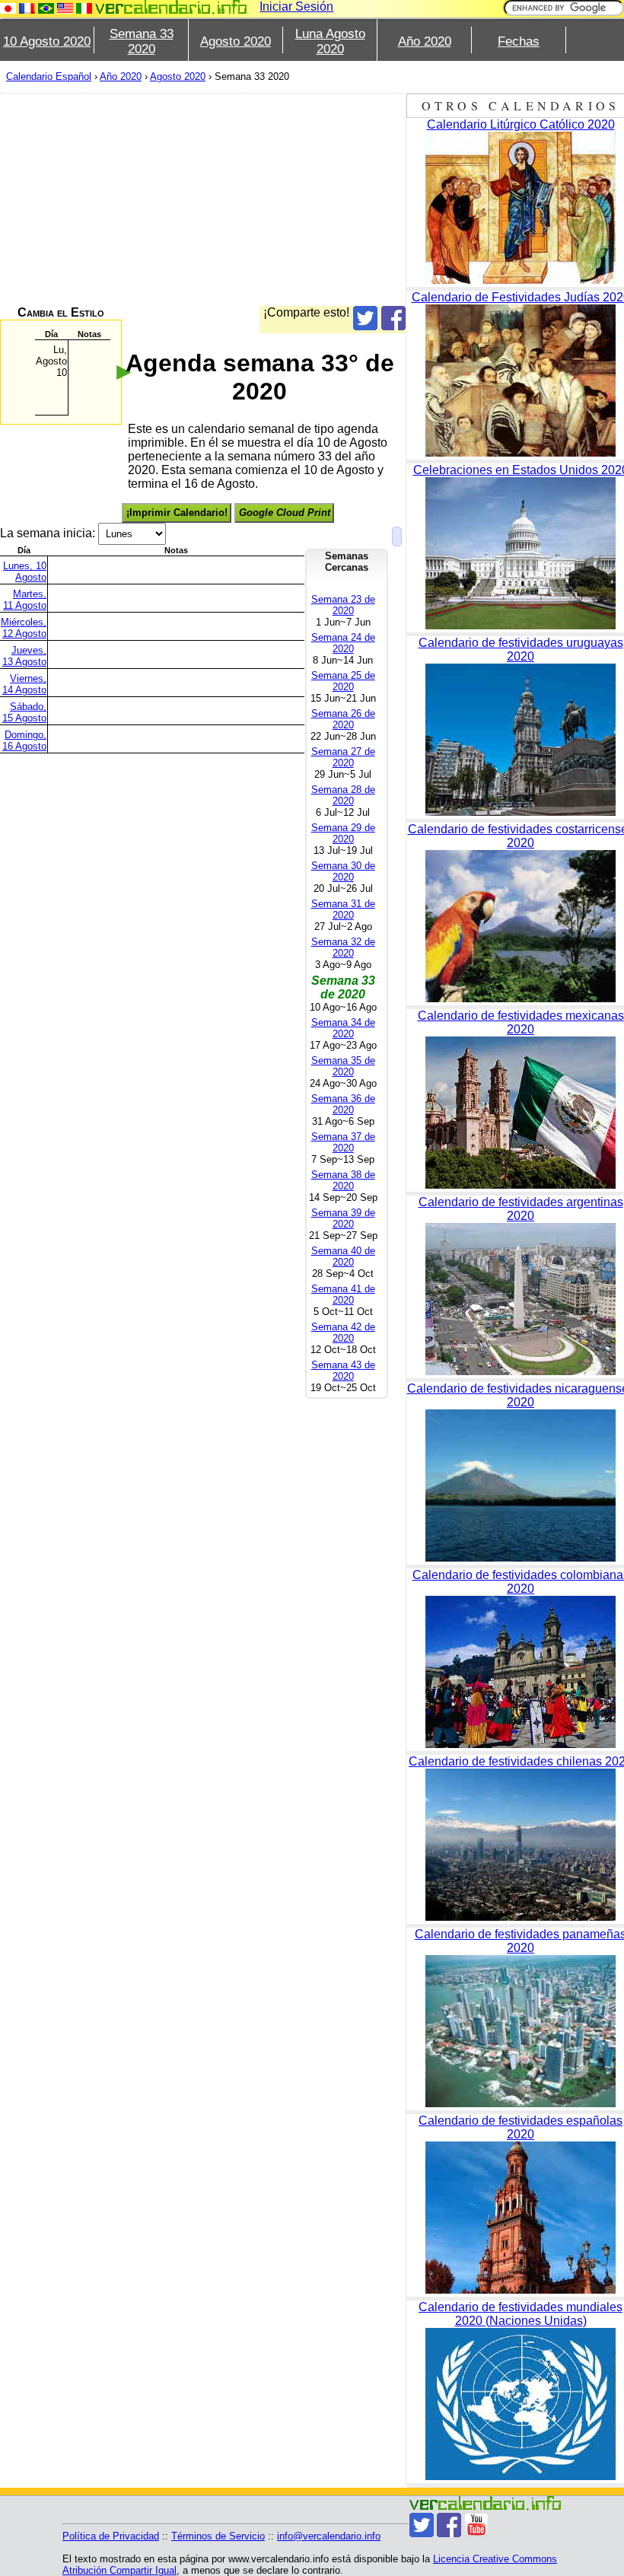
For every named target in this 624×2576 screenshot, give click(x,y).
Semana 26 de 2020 (343, 719)
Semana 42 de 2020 (343, 1333)
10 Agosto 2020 (47, 41)
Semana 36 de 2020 (343, 1104)
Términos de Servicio (218, 2536)
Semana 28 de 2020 (343, 795)
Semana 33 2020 (142, 41)
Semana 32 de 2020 (343, 947)
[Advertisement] (203, 199)
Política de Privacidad (111, 2536)
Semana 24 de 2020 (343, 643)
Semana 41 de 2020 (343, 1294)
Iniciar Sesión (296, 6)
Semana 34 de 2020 (343, 1028)
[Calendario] (171, 7)
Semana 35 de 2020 (343, 1066)
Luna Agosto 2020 (330, 41)
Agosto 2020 (236, 41)
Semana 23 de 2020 (343, 605)
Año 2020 (425, 41)
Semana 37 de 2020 (343, 1142)
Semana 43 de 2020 (343, 1371)
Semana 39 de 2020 (343, 1218)
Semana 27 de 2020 (343, 757)
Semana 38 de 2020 (343, 1180)
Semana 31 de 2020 (343, 909)
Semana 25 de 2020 (343, 681)
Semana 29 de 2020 (343, 833)
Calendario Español (49, 76)
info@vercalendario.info (329, 2536)
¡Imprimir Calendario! (177, 513)
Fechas (519, 41)
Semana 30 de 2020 (343, 871)
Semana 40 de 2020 (343, 1256)
